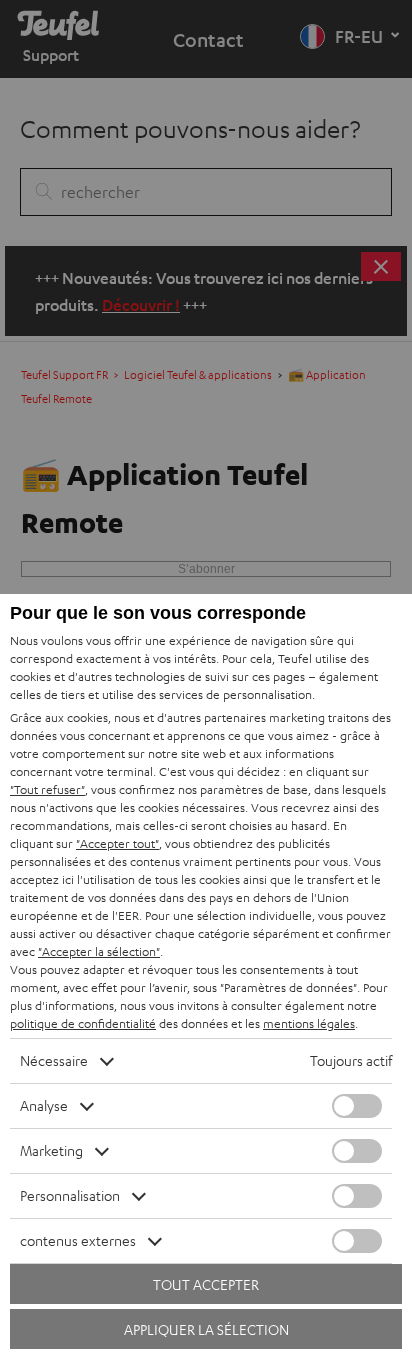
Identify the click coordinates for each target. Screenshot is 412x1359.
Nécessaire (54, 1060)
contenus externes (78, 1240)
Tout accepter (206, 1284)
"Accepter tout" (117, 843)
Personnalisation (70, 1195)
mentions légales (309, 1023)
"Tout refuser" (47, 789)
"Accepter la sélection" (99, 951)
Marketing (51, 1150)
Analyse (44, 1105)
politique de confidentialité (83, 1023)
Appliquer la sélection (206, 1329)
